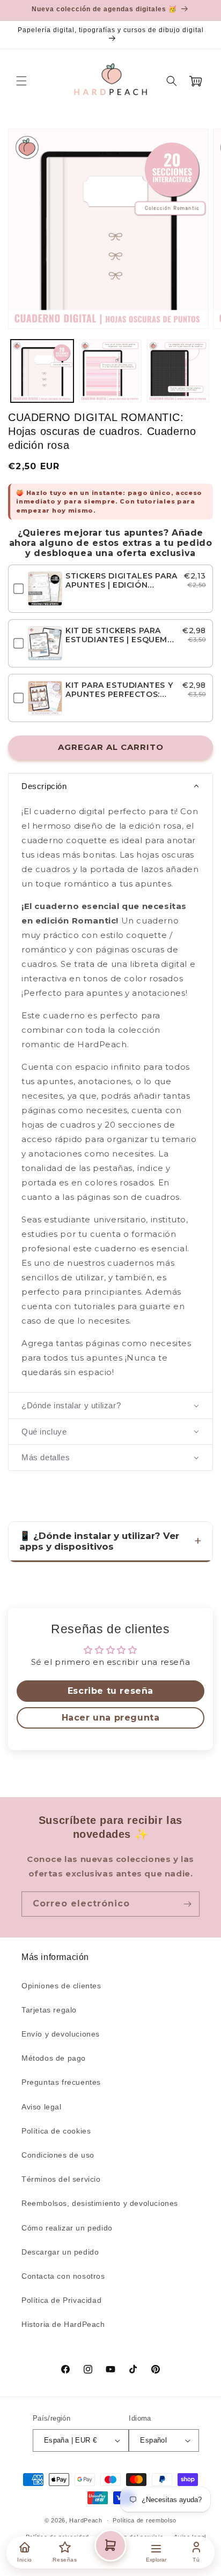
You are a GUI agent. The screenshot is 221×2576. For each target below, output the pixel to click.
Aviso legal (42, 2107)
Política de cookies (56, 2131)
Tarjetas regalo (49, 2010)
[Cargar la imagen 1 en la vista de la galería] (42, 371)
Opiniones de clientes (61, 1986)
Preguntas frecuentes (61, 2082)
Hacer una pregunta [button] (111, 1718)
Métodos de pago (54, 2058)
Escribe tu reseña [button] (110, 1691)
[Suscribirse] (187, 1904)
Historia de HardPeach (63, 2324)
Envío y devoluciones (61, 2034)
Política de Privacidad (61, 2300)
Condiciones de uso (58, 2155)
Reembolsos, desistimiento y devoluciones (100, 2203)
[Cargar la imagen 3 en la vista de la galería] (178, 371)
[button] (21, 81)
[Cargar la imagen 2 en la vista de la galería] (110, 371)
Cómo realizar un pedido (67, 2228)
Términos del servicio (61, 2179)
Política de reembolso (145, 2520)
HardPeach (86, 2520)
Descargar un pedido (60, 2252)
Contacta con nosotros (63, 2276)
